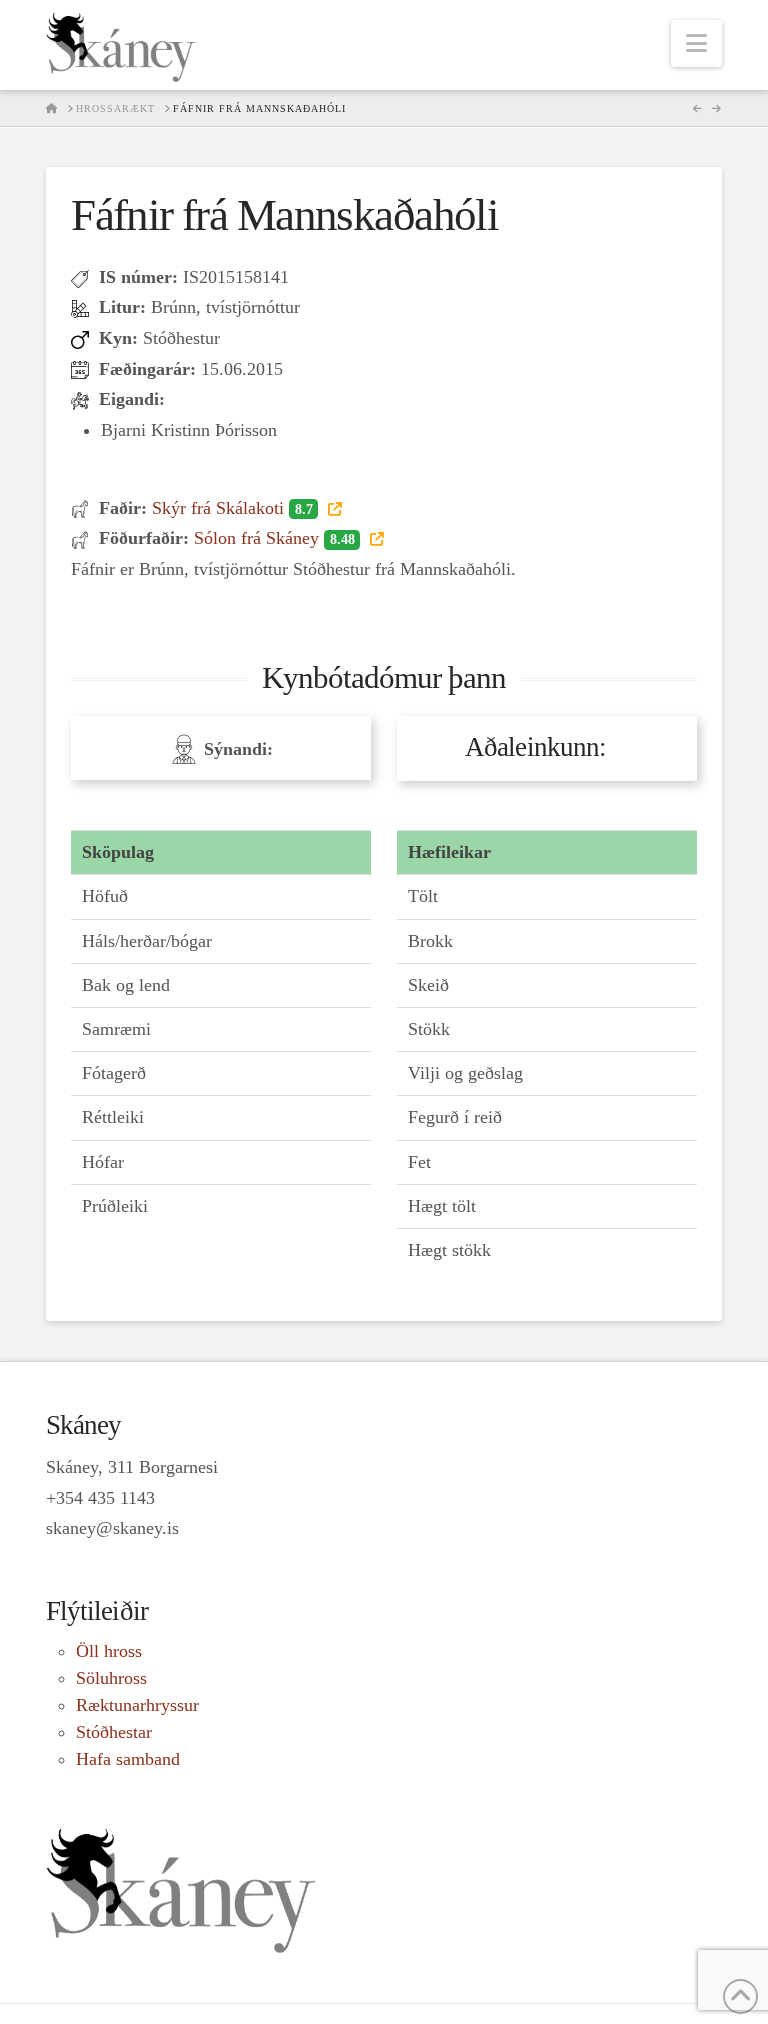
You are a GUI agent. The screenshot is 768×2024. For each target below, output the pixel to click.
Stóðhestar (114, 1732)
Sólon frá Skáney (274, 538)
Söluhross (111, 1678)
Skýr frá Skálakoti (232, 508)
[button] (696, 43)
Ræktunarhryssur (137, 1705)
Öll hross (109, 1651)
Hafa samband (128, 1759)
